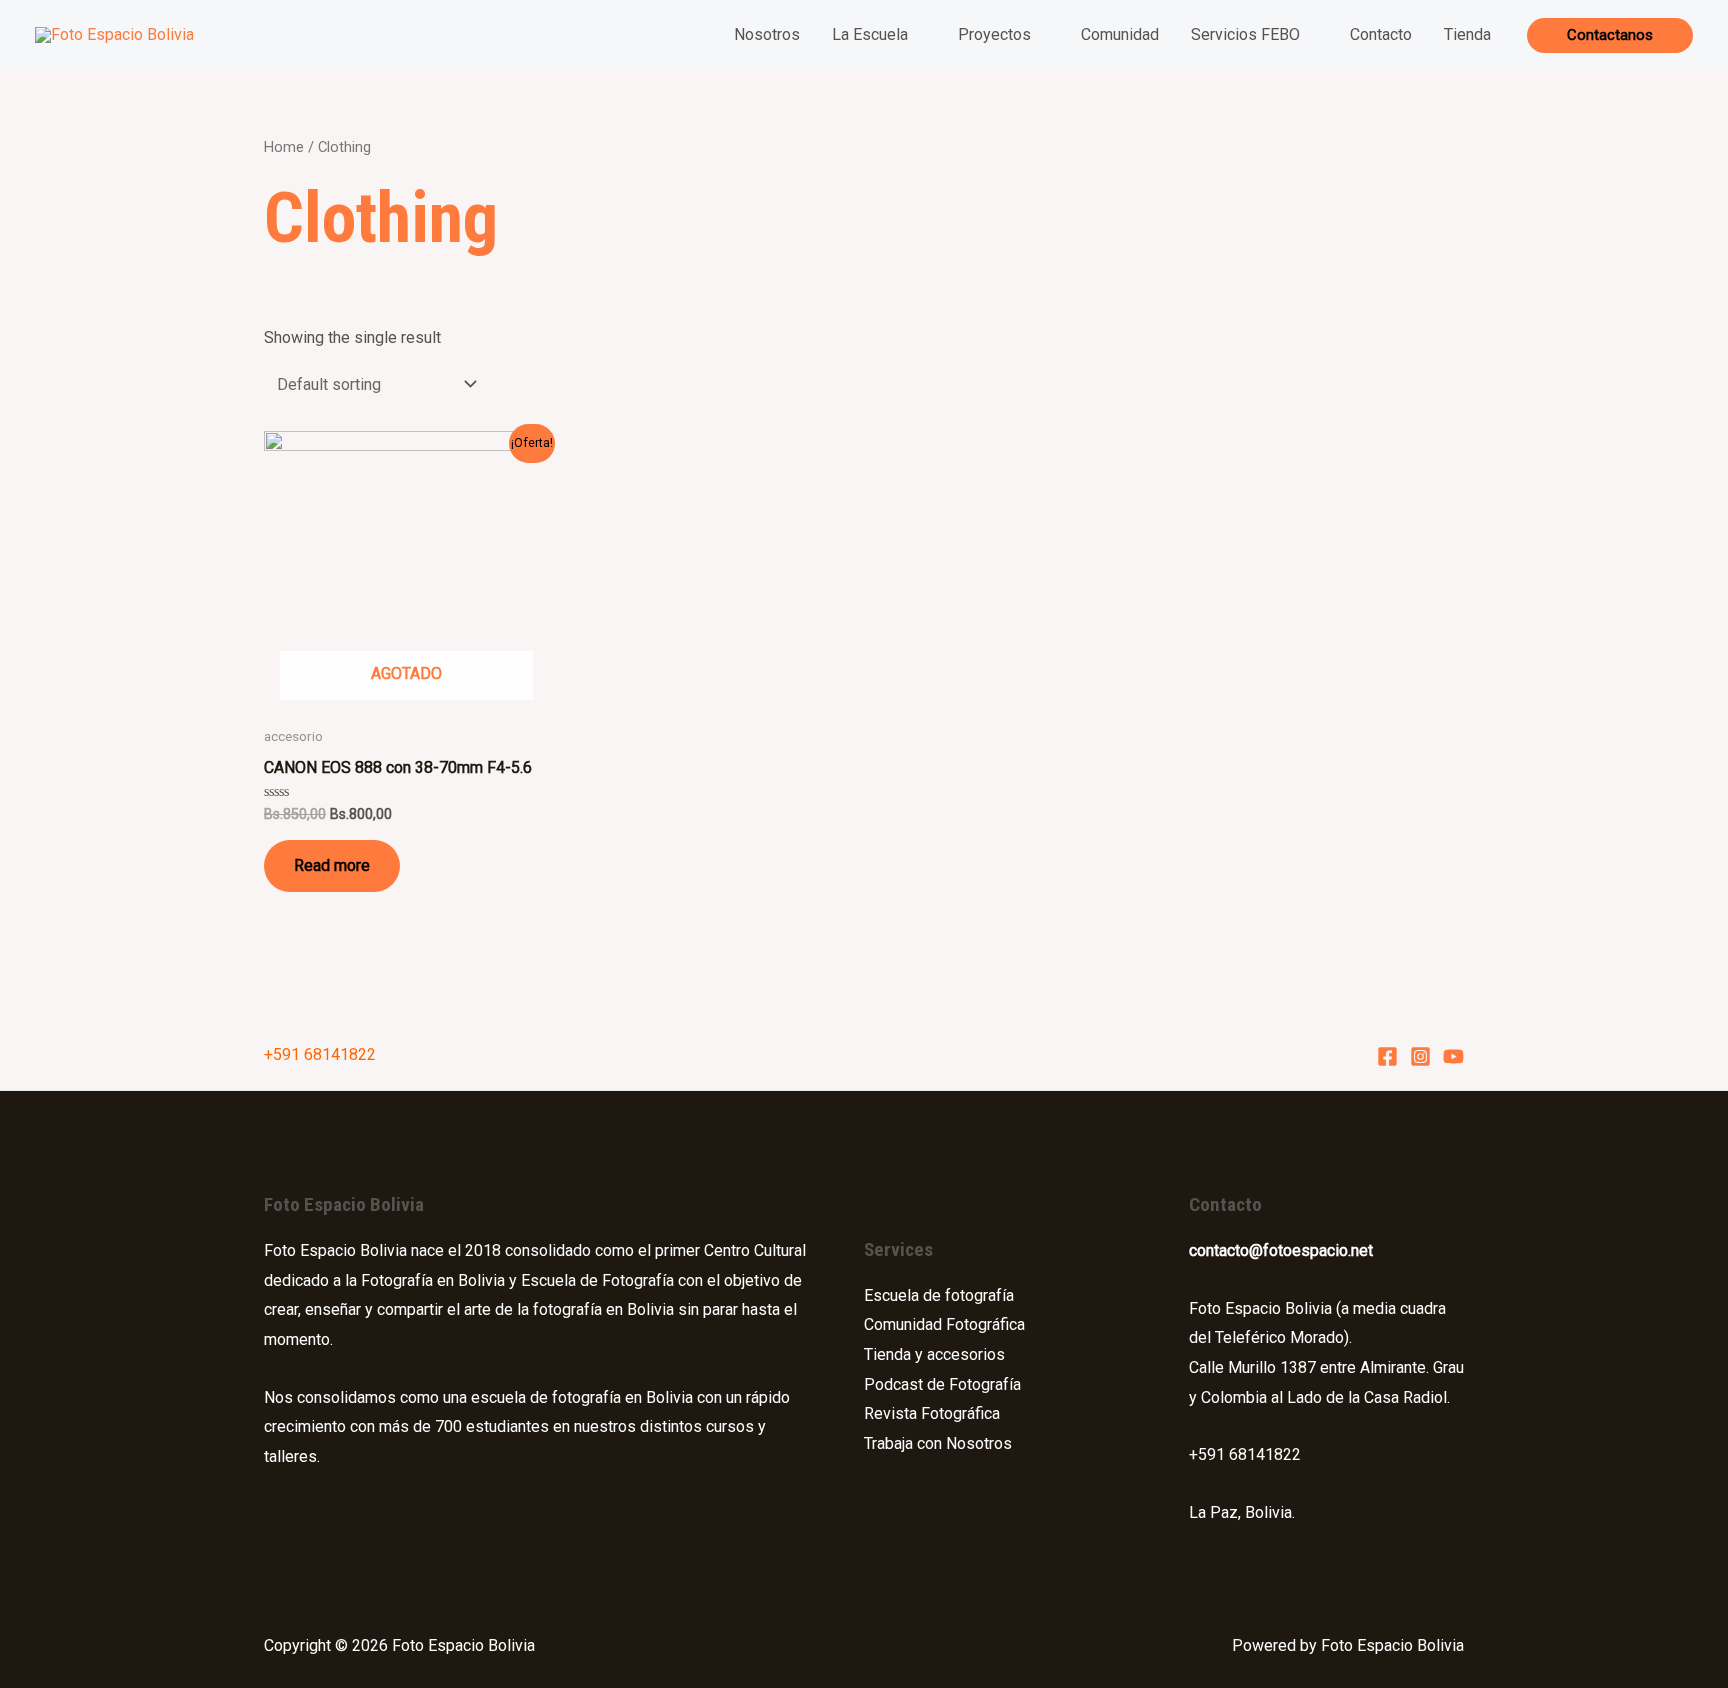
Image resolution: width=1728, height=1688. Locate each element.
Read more (332, 865)
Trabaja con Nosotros (938, 1443)
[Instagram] (1420, 1056)
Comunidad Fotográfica (944, 1324)
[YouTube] (1453, 1056)
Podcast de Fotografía (942, 1384)
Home (284, 147)
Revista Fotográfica (932, 1413)
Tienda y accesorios (934, 1354)
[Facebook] (1387, 1056)
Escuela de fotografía (939, 1295)
